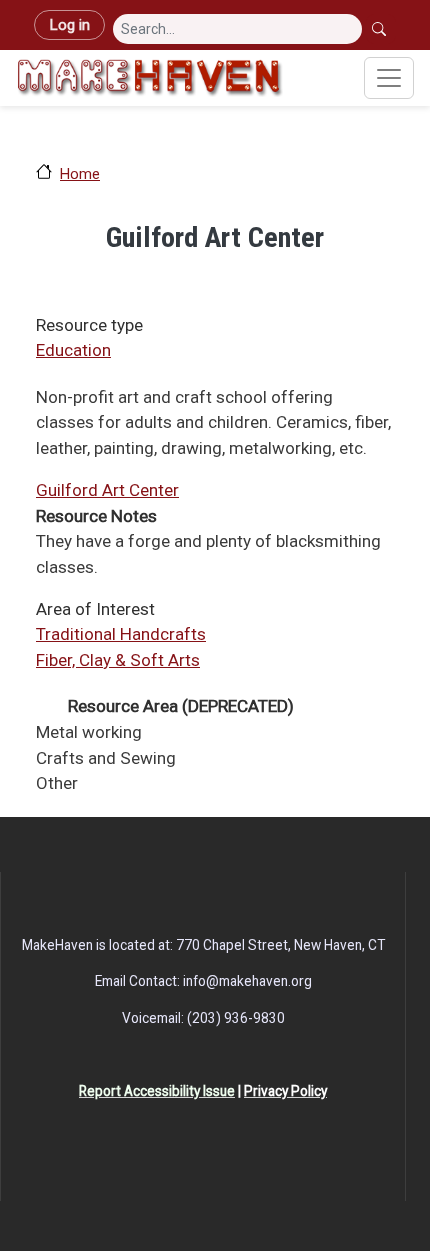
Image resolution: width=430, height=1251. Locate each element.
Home (80, 174)
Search (381, 29)
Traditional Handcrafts (121, 634)
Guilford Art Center (107, 490)
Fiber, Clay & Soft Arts (118, 660)
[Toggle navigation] (389, 78)
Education (73, 350)
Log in (69, 25)
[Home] (149, 78)
